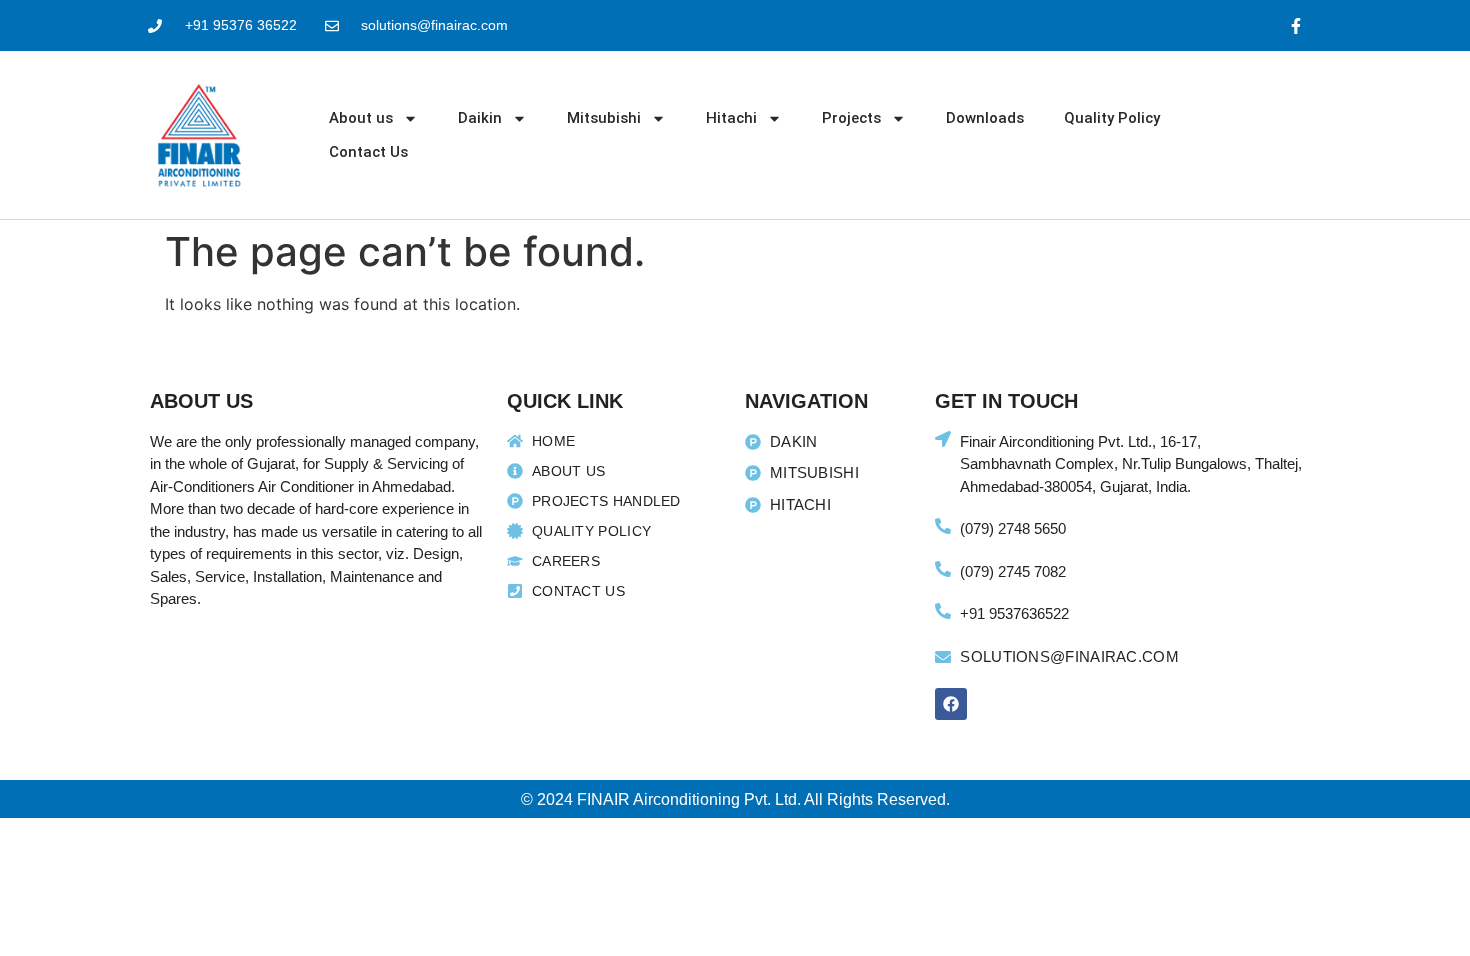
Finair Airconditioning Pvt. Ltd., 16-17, (1080, 441)
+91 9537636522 (1014, 613)
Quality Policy (1112, 118)
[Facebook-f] (1296, 25)
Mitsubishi (604, 118)
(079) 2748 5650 (1013, 528)
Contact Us (368, 152)
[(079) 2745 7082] (943, 569)
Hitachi (731, 118)
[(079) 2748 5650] (943, 526)
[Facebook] (951, 704)
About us (361, 118)
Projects (851, 118)
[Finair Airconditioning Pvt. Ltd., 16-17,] (943, 439)
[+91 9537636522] (943, 611)
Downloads (985, 118)
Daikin (480, 118)
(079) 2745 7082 (1013, 571)
